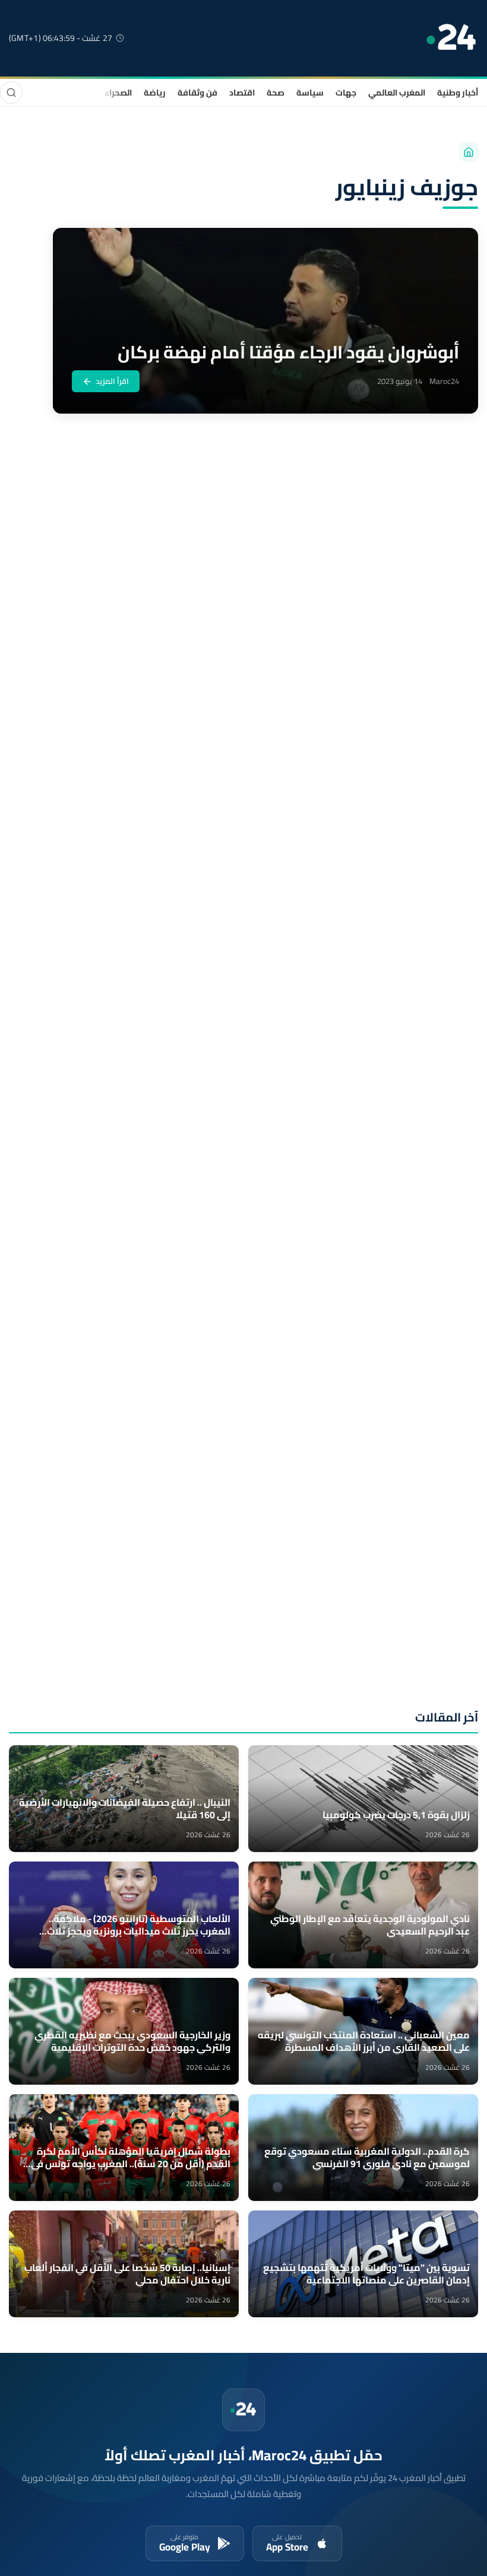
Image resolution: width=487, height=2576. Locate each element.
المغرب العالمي (397, 93)
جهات (346, 93)
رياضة (155, 93)
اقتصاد (242, 93)
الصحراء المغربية (102, 93)
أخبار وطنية (458, 93)
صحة (276, 93)
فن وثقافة (197, 93)
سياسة (310, 93)
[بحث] (11, 93)
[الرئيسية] (469, 152)
